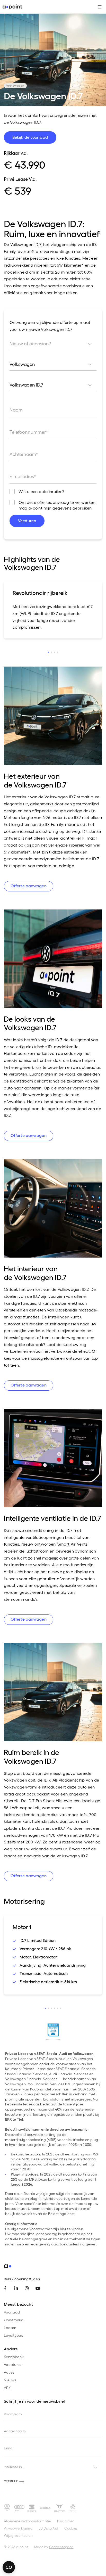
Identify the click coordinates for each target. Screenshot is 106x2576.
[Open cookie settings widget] (9, 2567)
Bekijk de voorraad (30, 137)
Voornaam (13, 2414)
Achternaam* (24, 454)
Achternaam (15, 2431)
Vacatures (13, 2364)
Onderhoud (14, 2320)
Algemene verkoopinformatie (27, 2521)
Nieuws (10, 2380)
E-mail (9, 2448)
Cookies (71, 2528)
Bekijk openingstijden (22, 2279)
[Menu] (98, 7)
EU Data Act (48, 2528)
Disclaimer (66, 2521)
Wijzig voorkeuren (18, 2535)
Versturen (27, 520)
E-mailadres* (23, 476)
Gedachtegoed (61, 2547)
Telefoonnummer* (29, 432)
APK (7, 2388)
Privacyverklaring (18, 2528)
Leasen (10, 2328)
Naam (16, 410)
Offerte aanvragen (29, 886)
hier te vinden (72, 2229)
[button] (48, 652)
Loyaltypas (13, 2335)
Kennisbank (14, 2357)
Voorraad (12, 2312)
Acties (9, 2372)
